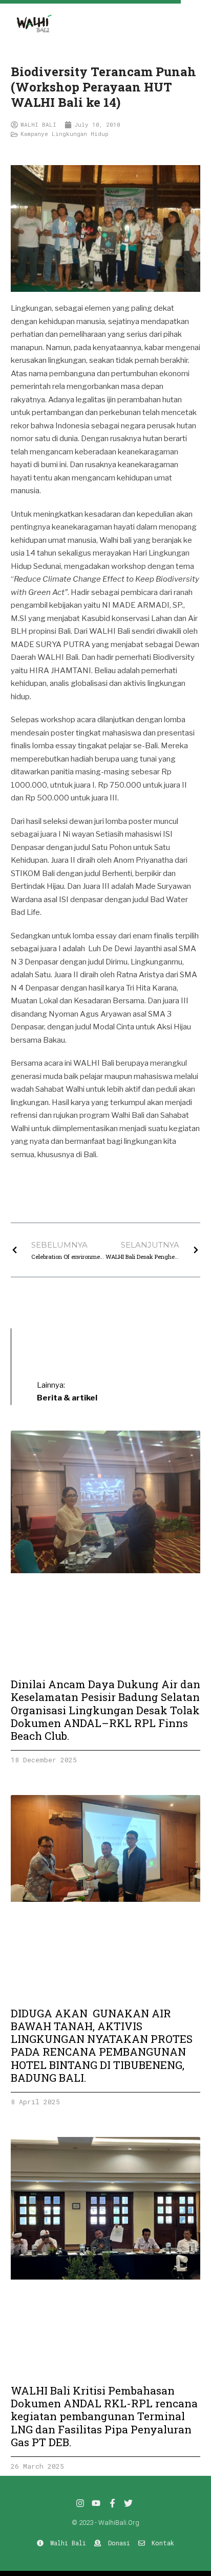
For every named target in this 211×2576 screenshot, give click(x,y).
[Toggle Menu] (196, 14)
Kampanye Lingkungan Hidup (65, 134)
